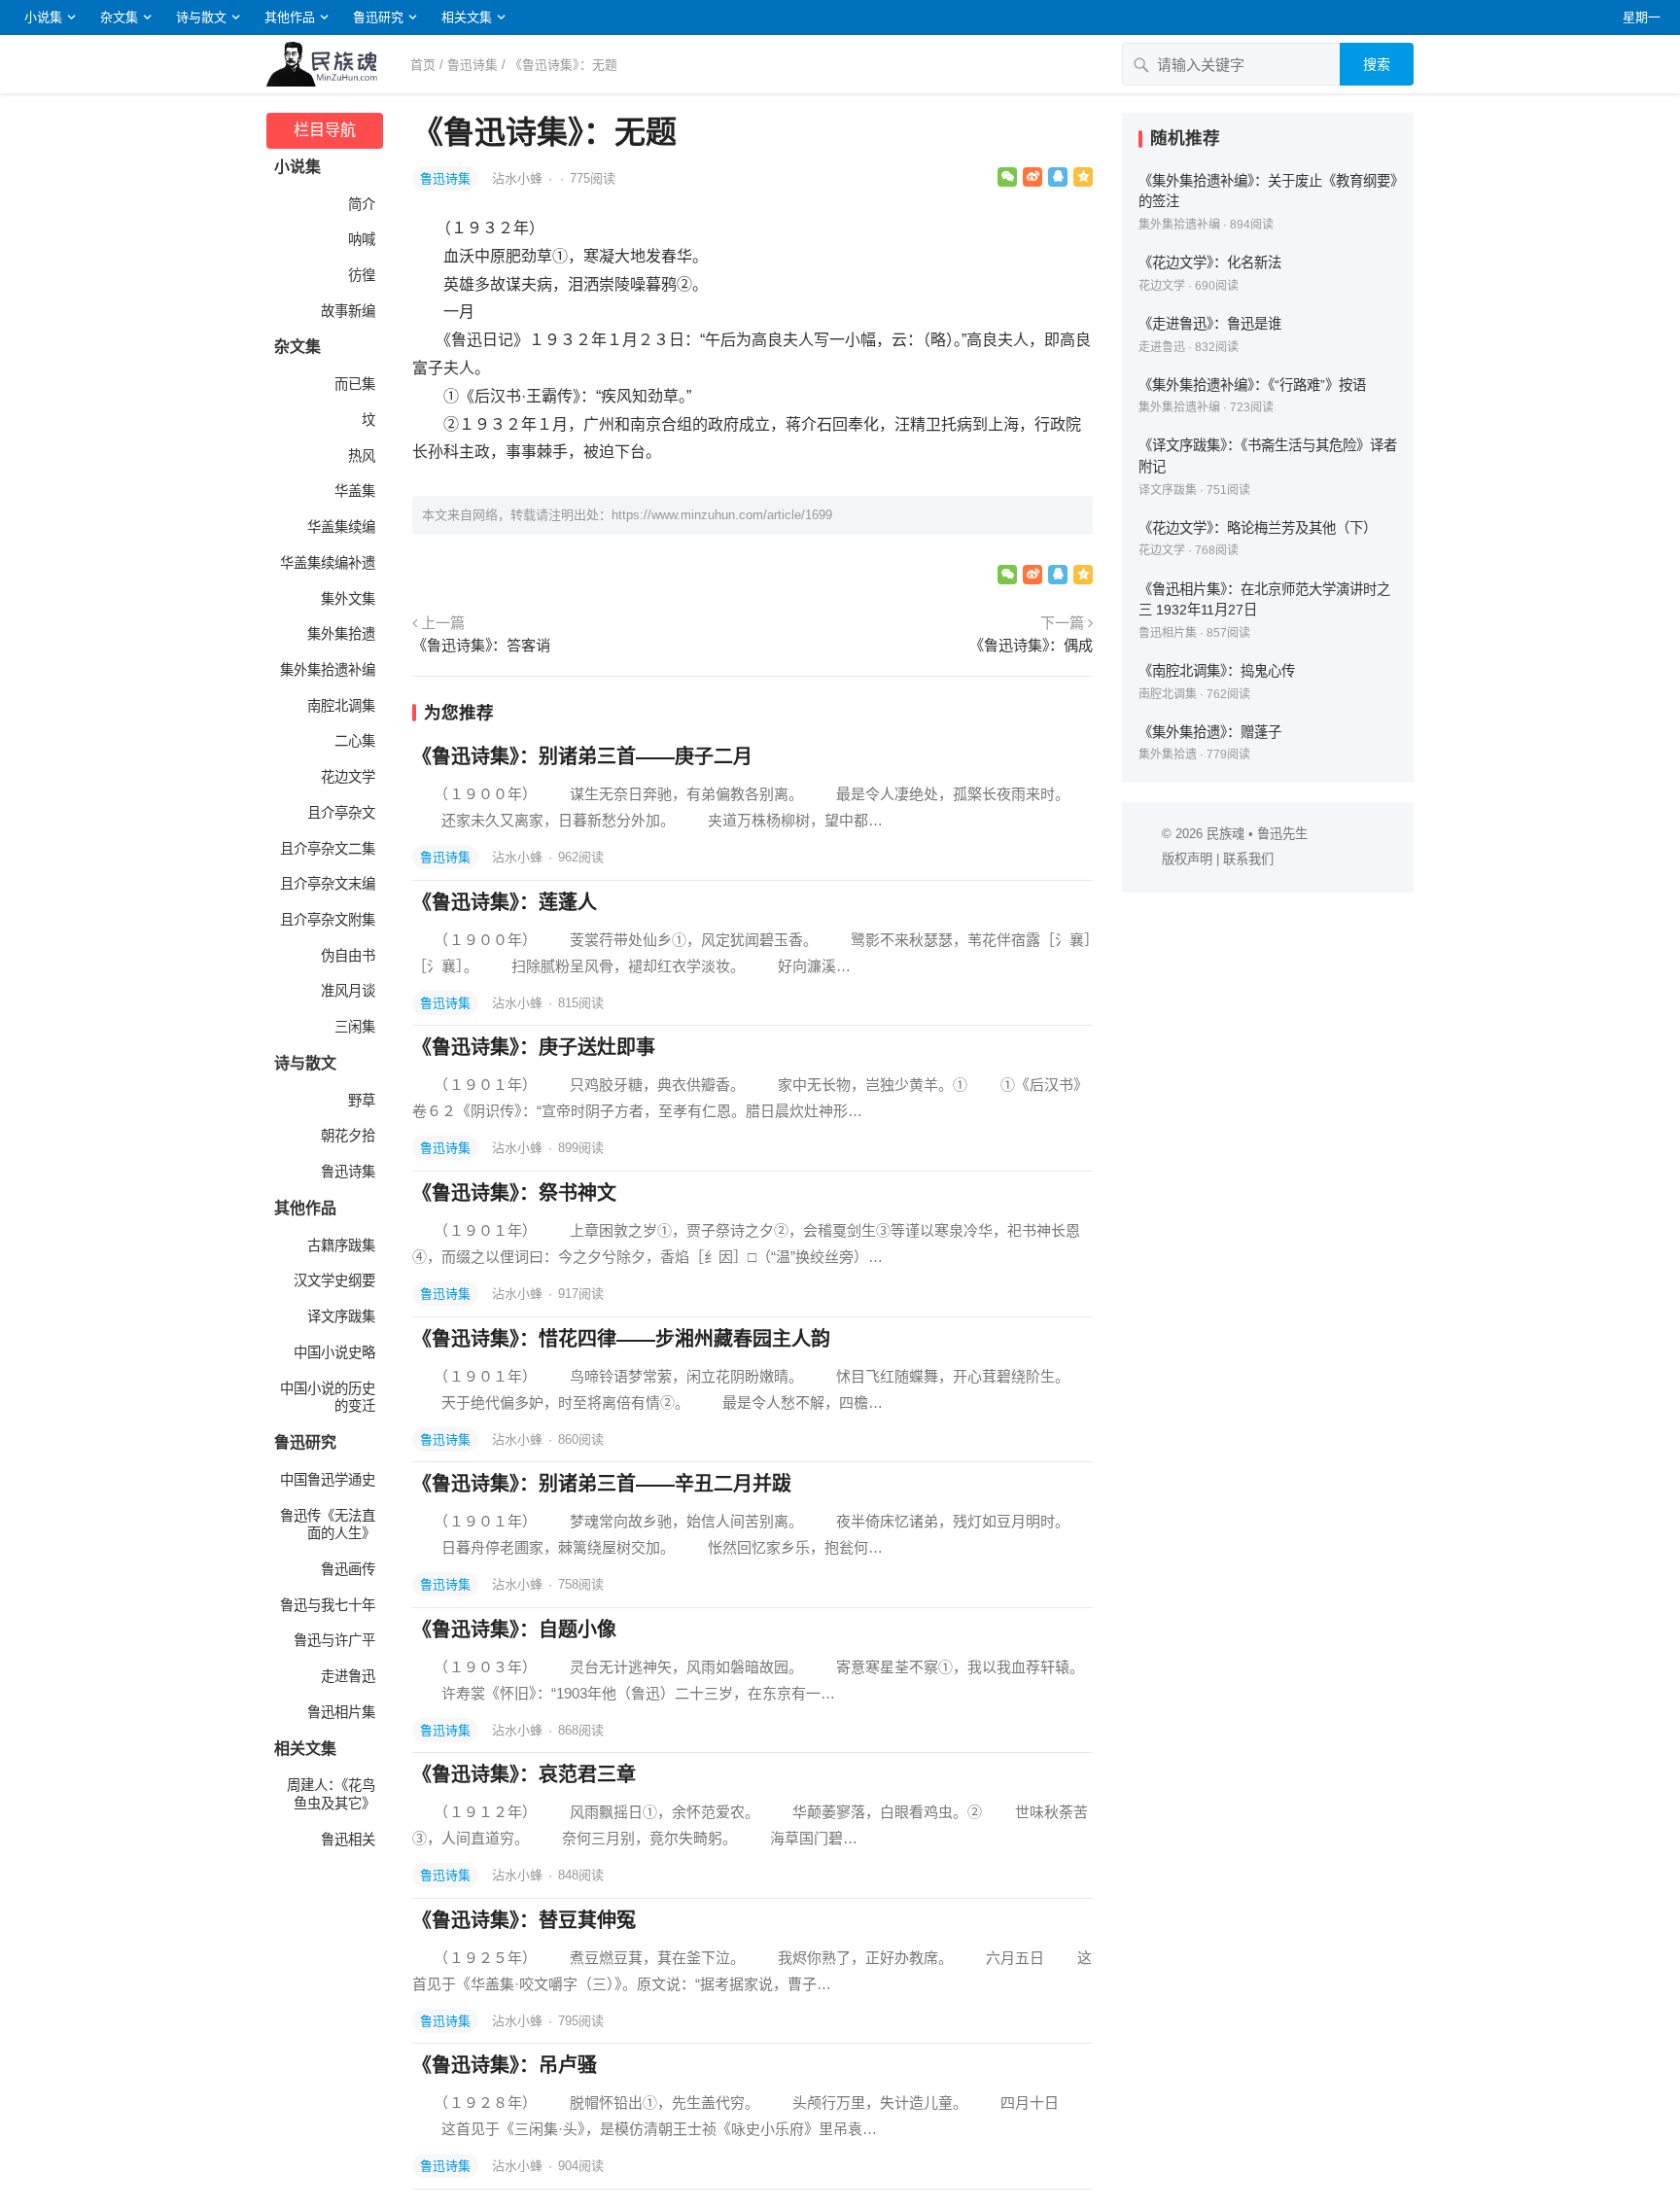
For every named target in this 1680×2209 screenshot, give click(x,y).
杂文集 (119, 17)
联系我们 (1248, 859)
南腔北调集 (341, 706)
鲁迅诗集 (472, 65)
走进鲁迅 (348, 1676)
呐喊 (362, 239)
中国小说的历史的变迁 (328, 1398)
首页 (423, 65)
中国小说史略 (334, 1352)
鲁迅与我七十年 (328, 1605)
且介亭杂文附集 (328, 920)
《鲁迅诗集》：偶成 (1031, 645)
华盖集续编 (341, 527)
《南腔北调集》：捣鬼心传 (1217, 671)
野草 (362, 1101)
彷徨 (362, 275)
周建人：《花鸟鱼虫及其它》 (331, 1794)
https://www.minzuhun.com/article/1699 (722, 515)
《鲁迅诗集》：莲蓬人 (505, 902)
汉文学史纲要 (334, 1280)
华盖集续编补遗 (328, 563)
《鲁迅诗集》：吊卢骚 (505, 2065)
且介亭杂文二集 (328, 849)
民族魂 (1225, 834)
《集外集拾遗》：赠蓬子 (1210, 732)
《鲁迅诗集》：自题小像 (514, 1630)
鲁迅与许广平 (334, 1640)
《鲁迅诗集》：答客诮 (481, 645)
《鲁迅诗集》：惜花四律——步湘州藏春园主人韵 (621, 1339)
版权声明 (1187, 859)
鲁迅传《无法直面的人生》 (328, 1525)
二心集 (355, 741)
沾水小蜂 (519, 178)
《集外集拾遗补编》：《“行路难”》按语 (1252, 385)
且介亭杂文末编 (328, 884)
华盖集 (355, 491)
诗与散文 (201, 17)
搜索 (1377, 64)
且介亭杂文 (341, 813)
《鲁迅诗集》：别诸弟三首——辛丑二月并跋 (602, 1484)
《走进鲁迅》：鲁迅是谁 (1210, 324)
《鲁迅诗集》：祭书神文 (514, 1193)
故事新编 (348, 311)
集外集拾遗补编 (328, 670)
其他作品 (290, 17)
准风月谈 (348, 991)
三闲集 (355, 1027)
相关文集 (467, 17)
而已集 (355, 384)
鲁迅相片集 (341, 1712)
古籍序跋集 (341, 1245)
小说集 (43, 17)
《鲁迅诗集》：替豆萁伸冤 (524, 1920)
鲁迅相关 (348, 1840)
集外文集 (348, 599)
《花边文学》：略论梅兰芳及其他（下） (1258, 528)
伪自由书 (348, 956)
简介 (362, 204)
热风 (362, 456)
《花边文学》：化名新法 (1210, 263)
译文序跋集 (341, 1316)
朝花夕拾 (348, 1136)
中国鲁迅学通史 (328, 1480)
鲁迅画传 (348, 1569)
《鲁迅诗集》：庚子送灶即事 (534, 1047)
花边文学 (348, 777)
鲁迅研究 (378, 17)
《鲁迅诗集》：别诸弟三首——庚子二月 (582, 756)
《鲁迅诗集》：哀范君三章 (524, 1774)
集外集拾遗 (341, 634)
